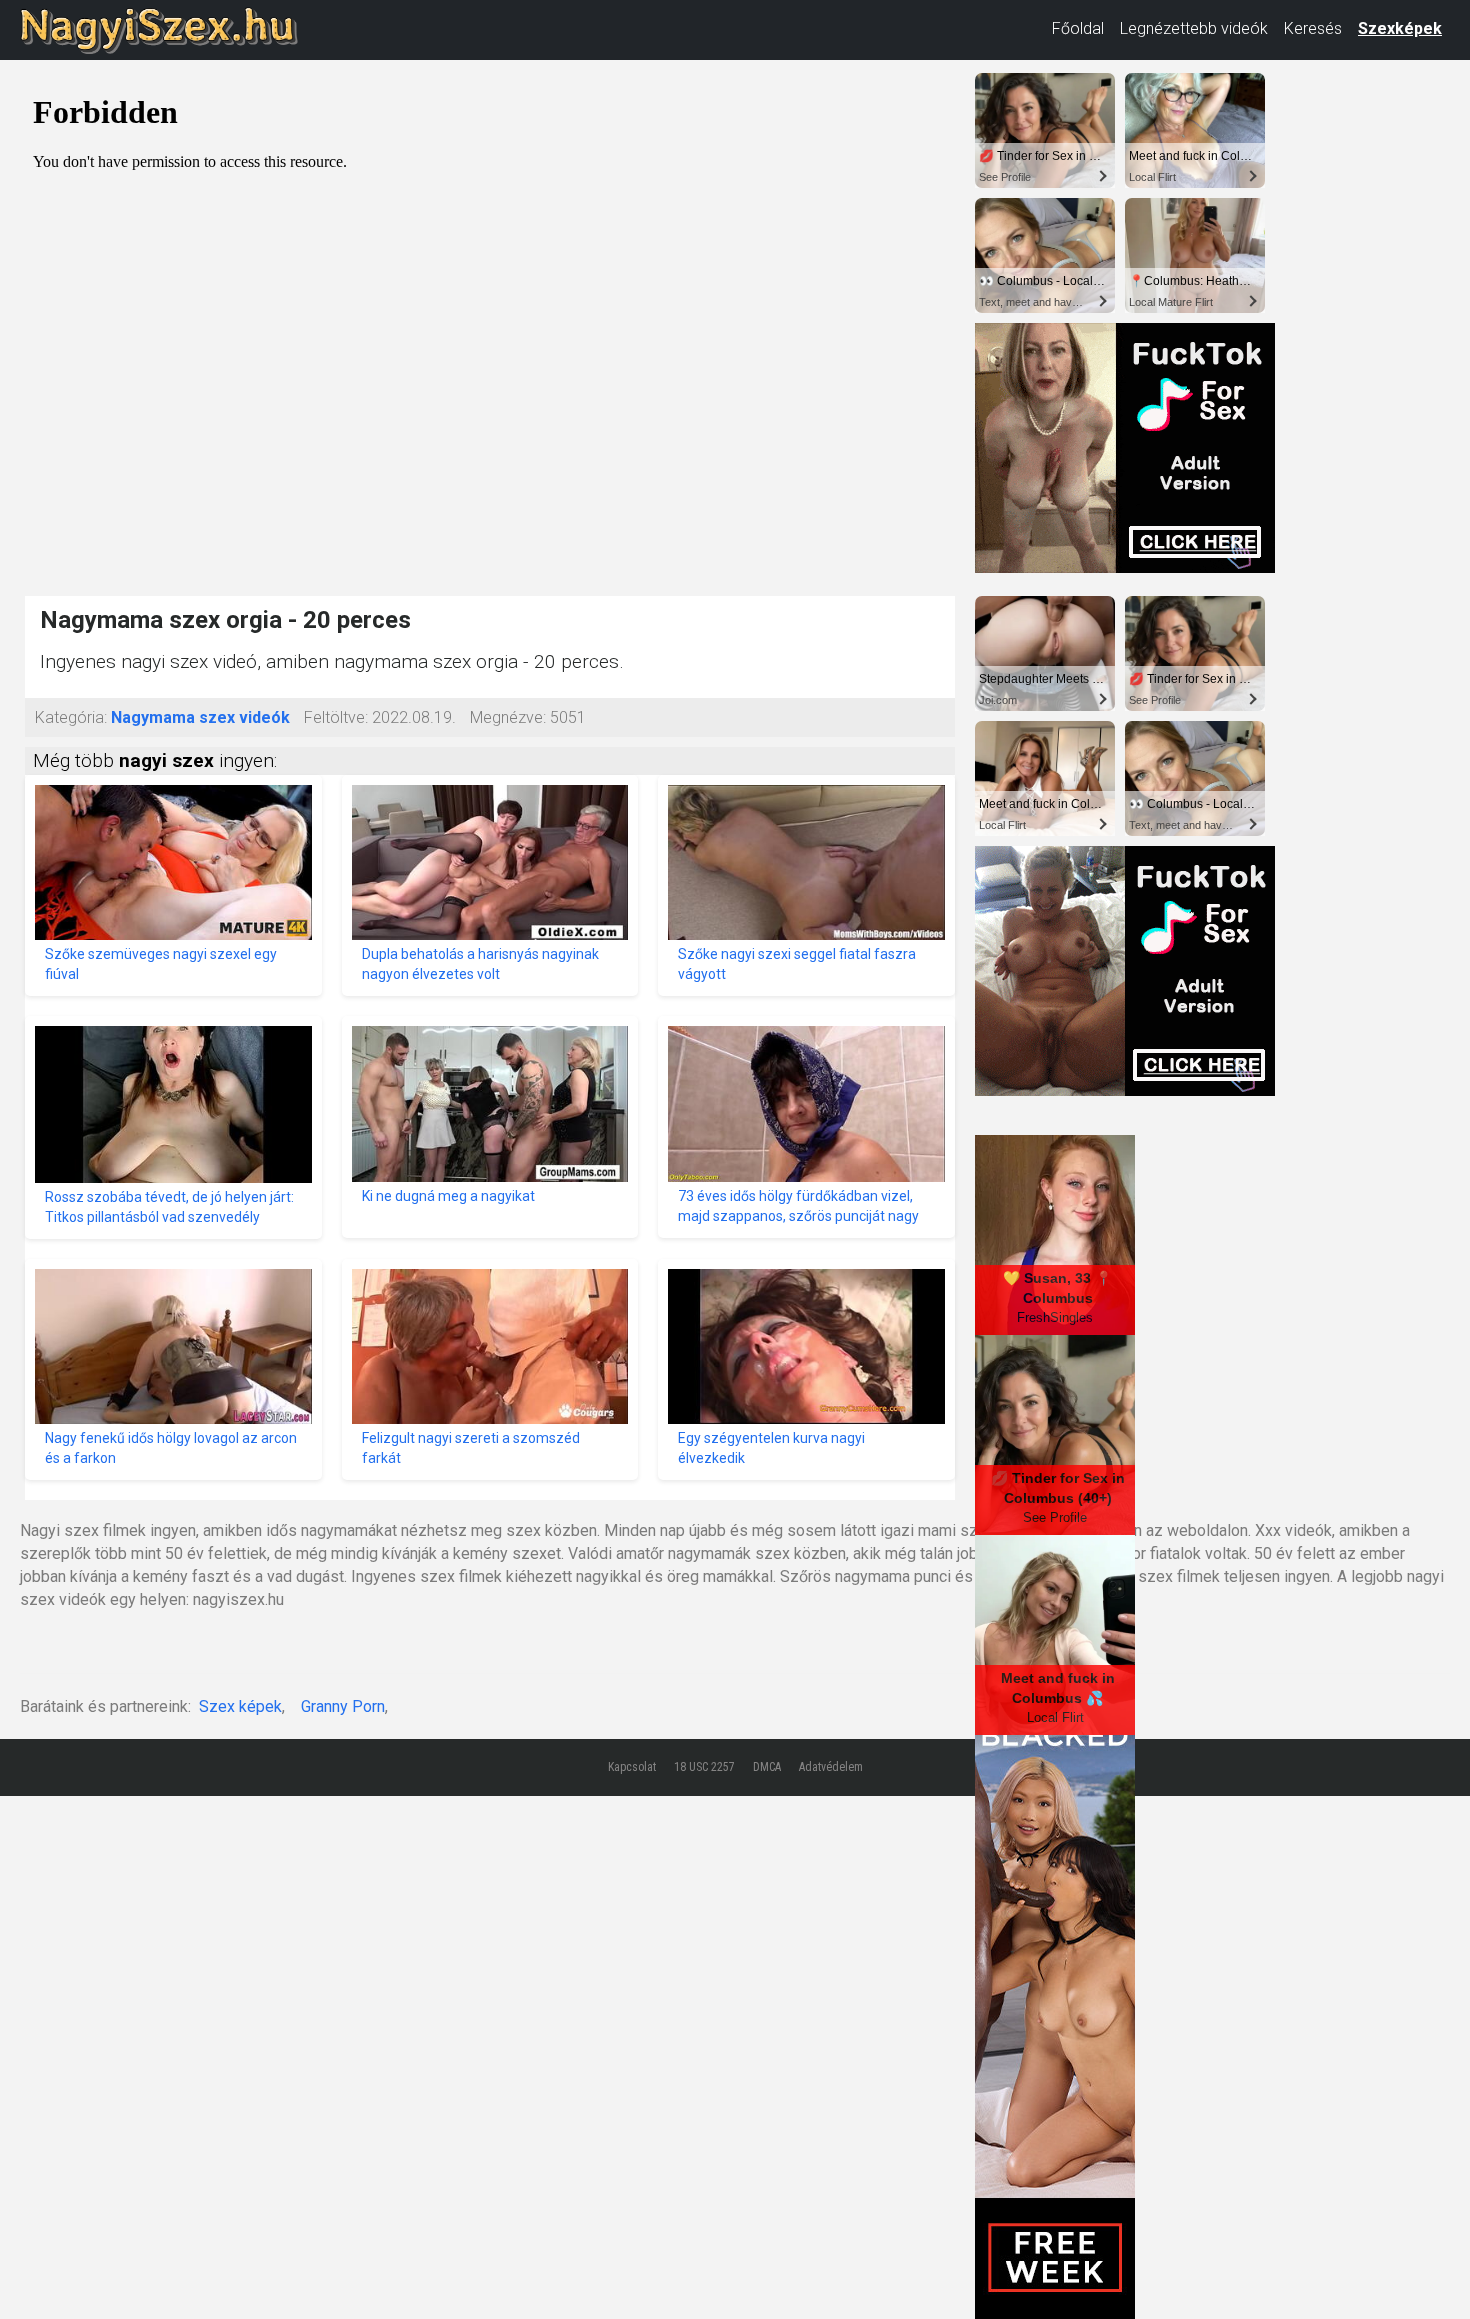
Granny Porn (343, 1706)
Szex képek (240, 1706)
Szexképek (1400, 28)
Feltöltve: (336, 717)
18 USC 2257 (704, 1767)
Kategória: (71, 717)
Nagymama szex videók (200, 717)
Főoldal (1078, 28)
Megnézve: (508, 717)
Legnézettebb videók (1194, 28)
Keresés (1313, 28)
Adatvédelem (831, 1767)
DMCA (767, 1767)
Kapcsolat (632, 1767)
